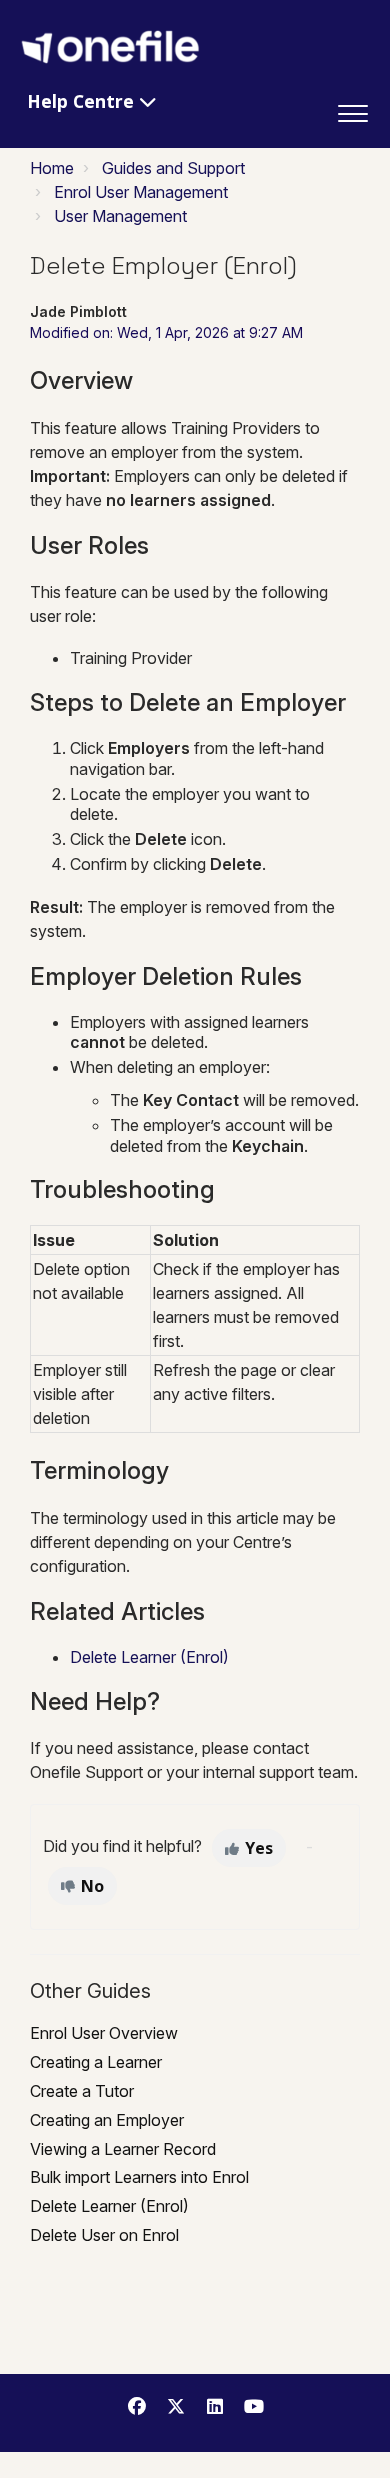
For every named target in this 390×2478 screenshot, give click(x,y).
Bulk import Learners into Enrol (139, 2177)
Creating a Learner (96, 2062)
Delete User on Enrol (104, 2235)
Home (52, 168)
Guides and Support (173, 168)
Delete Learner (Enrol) (149, 1657)
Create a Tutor (82, 2091)
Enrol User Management (141, 192)
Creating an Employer (107, 2120)
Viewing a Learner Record (123, 2149)
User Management (120, 216)
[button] (352, 109)
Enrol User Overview (104, 2033)
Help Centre (83, 101)
